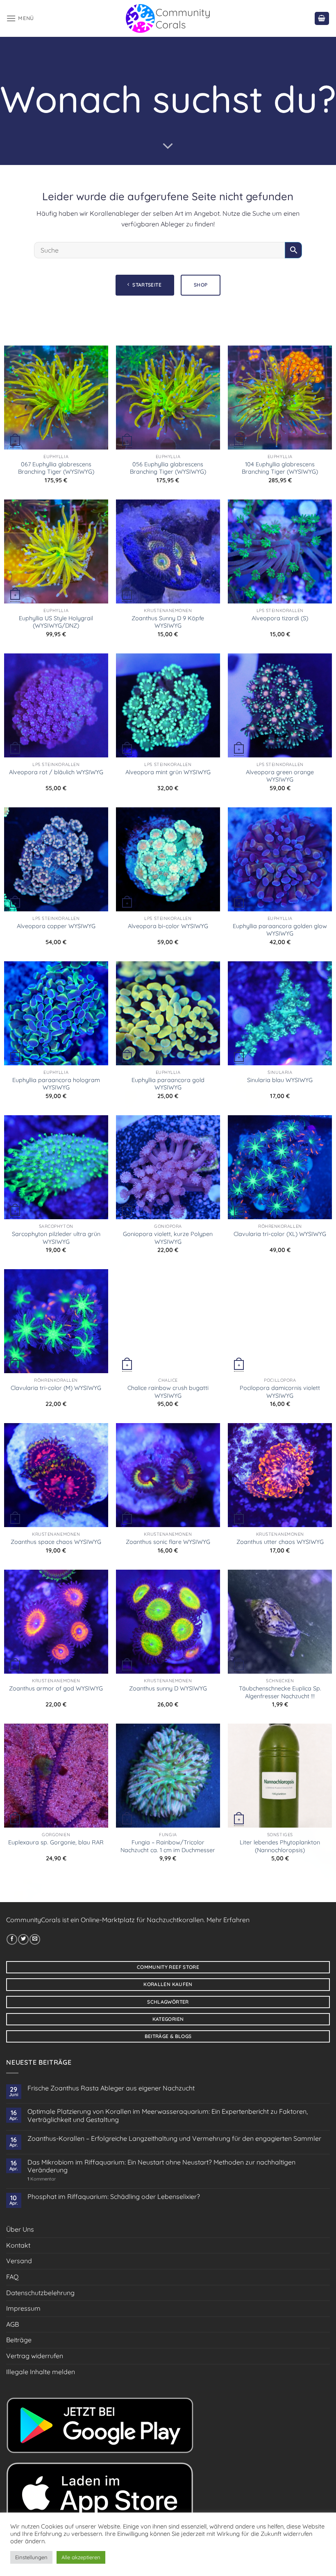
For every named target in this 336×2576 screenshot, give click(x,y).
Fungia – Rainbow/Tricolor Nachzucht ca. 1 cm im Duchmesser (168, 1846)
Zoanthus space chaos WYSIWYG (56, 1542)
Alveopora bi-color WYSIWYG (168, 926)
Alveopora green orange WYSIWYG (280, 776)
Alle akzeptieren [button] (81, 2557)
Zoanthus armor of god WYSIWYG (56, 1688)
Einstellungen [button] (31, 2557)
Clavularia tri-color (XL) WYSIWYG (280, 1234)
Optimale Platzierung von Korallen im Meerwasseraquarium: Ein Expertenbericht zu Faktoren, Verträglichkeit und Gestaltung (168, 2115)
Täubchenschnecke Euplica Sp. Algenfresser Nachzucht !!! (280, 1692)
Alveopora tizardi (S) (280, 618)
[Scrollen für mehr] (168, 146)
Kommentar (42, 2179)
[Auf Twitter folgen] (23, 1939)
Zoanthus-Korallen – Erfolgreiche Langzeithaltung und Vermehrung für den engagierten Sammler (174, 2139)
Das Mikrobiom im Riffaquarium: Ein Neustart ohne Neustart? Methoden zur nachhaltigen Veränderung (161, 2166)
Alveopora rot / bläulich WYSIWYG (56, 772)
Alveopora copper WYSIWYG (56, 926)
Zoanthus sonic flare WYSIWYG (168, 1542)
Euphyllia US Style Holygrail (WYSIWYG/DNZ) (56, 622)
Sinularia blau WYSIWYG (280, 1080)
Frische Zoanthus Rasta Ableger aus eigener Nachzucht (111, 2088)
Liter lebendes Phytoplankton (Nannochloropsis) (280, 1846)
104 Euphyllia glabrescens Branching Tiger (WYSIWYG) (280, 468)
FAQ (12, 2277)
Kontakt (18, 2245)
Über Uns (20, 2229)
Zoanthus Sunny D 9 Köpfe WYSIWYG (168, 622)
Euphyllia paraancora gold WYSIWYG (168, 1084)
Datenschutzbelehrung (40, 2293)
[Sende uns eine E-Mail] (35, 1939)
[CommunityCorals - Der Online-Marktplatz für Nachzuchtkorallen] (168, 18)
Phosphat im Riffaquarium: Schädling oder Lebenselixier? (114, 2197)
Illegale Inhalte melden (41, 2372)
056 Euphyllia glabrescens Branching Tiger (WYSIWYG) (168, 468)
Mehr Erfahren (228, 1920)
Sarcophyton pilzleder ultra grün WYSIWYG (56, 1238)
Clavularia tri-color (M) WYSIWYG (56, 1388)
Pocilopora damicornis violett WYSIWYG (280, 1392)
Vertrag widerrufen (35, 2356)
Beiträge (19, 2340)
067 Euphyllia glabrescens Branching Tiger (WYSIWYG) (56, 468)
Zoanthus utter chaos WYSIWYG (280, 1542)
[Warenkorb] (322, 19)
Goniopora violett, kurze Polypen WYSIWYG (168, 1238)
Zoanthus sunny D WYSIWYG (168, 1688)
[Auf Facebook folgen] (12, 1939)
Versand (19, 2261)
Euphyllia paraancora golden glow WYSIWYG (280, 930)
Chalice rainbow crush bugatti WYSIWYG (168, 1392)
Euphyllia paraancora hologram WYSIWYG (56, 1084)
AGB (12, 2324)
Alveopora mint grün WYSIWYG (168, 772)
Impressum (23, 2308)
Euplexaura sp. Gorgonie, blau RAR (56, 1842)
